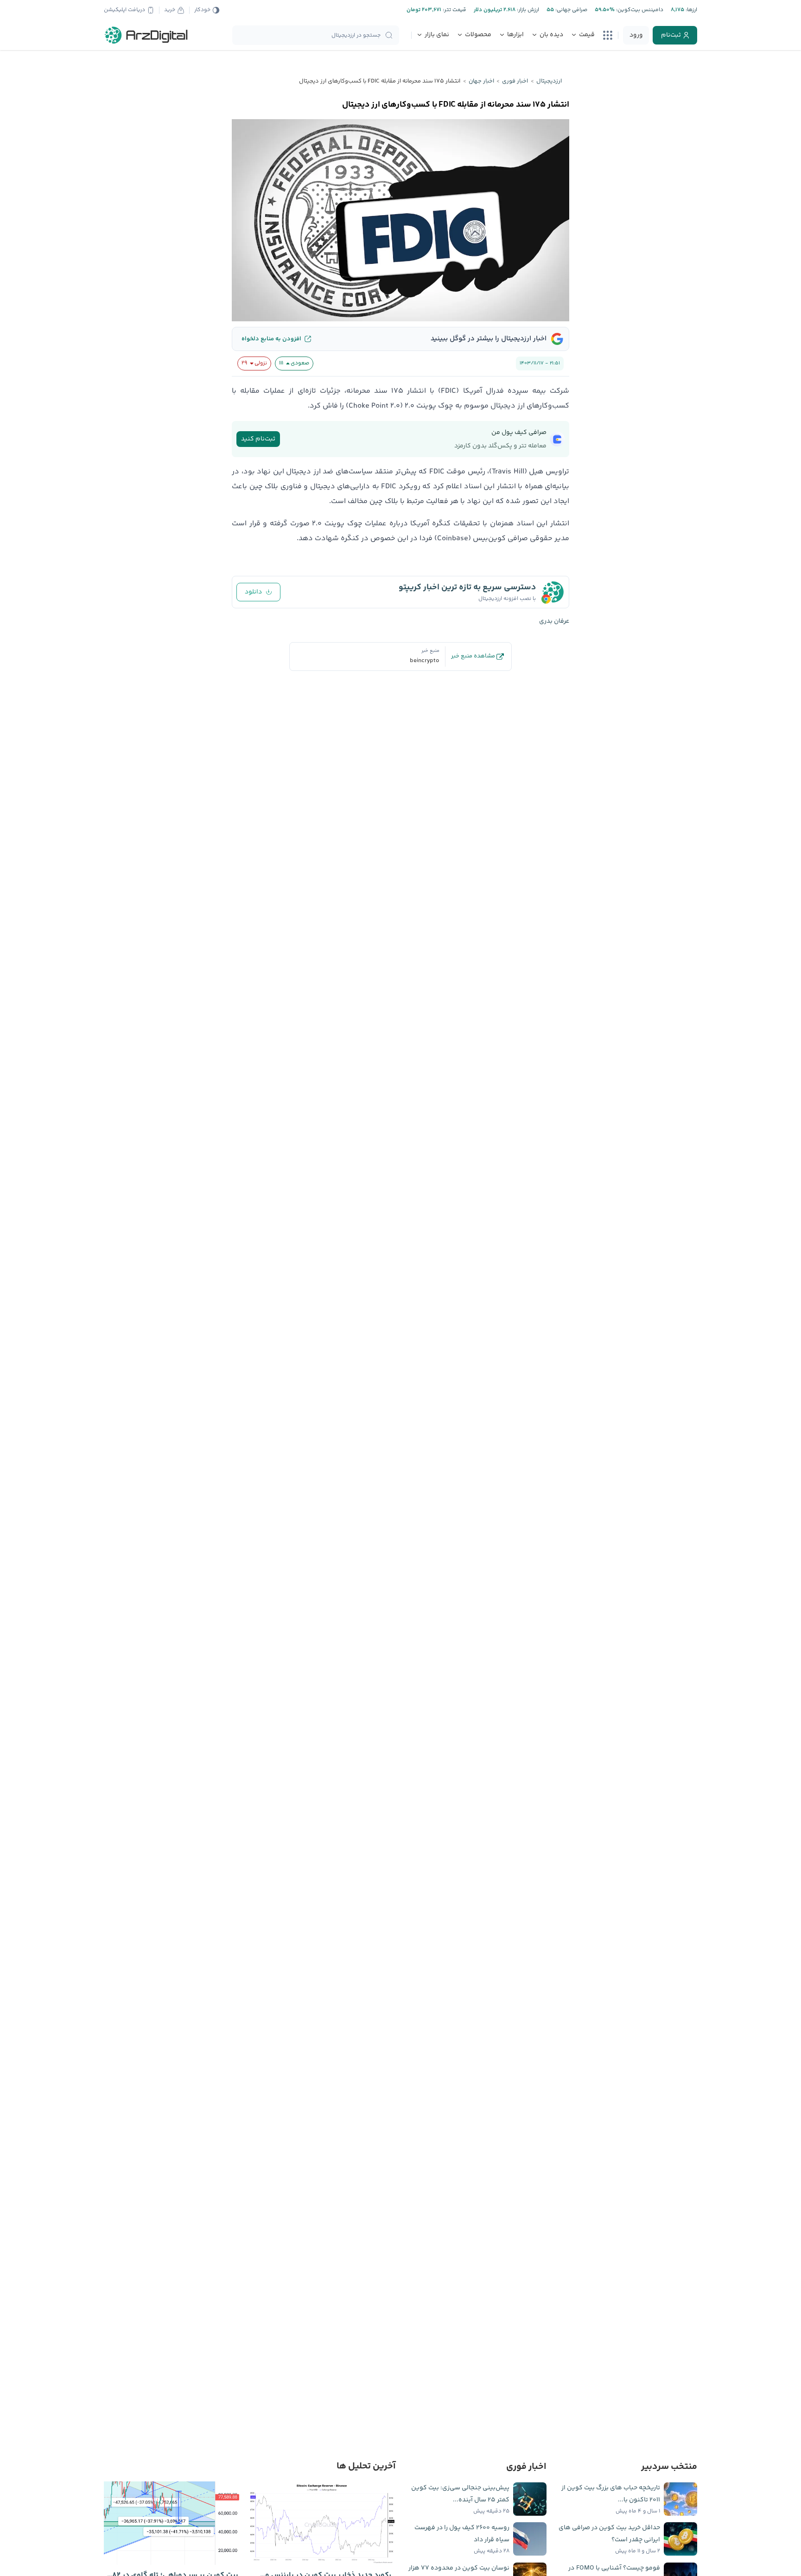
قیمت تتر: (454, 10)
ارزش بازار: (527, 10)
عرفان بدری (554, 621)
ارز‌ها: (691, 10)
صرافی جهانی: (571, 10)
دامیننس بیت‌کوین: (639, 10)
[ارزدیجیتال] (146, 35)
